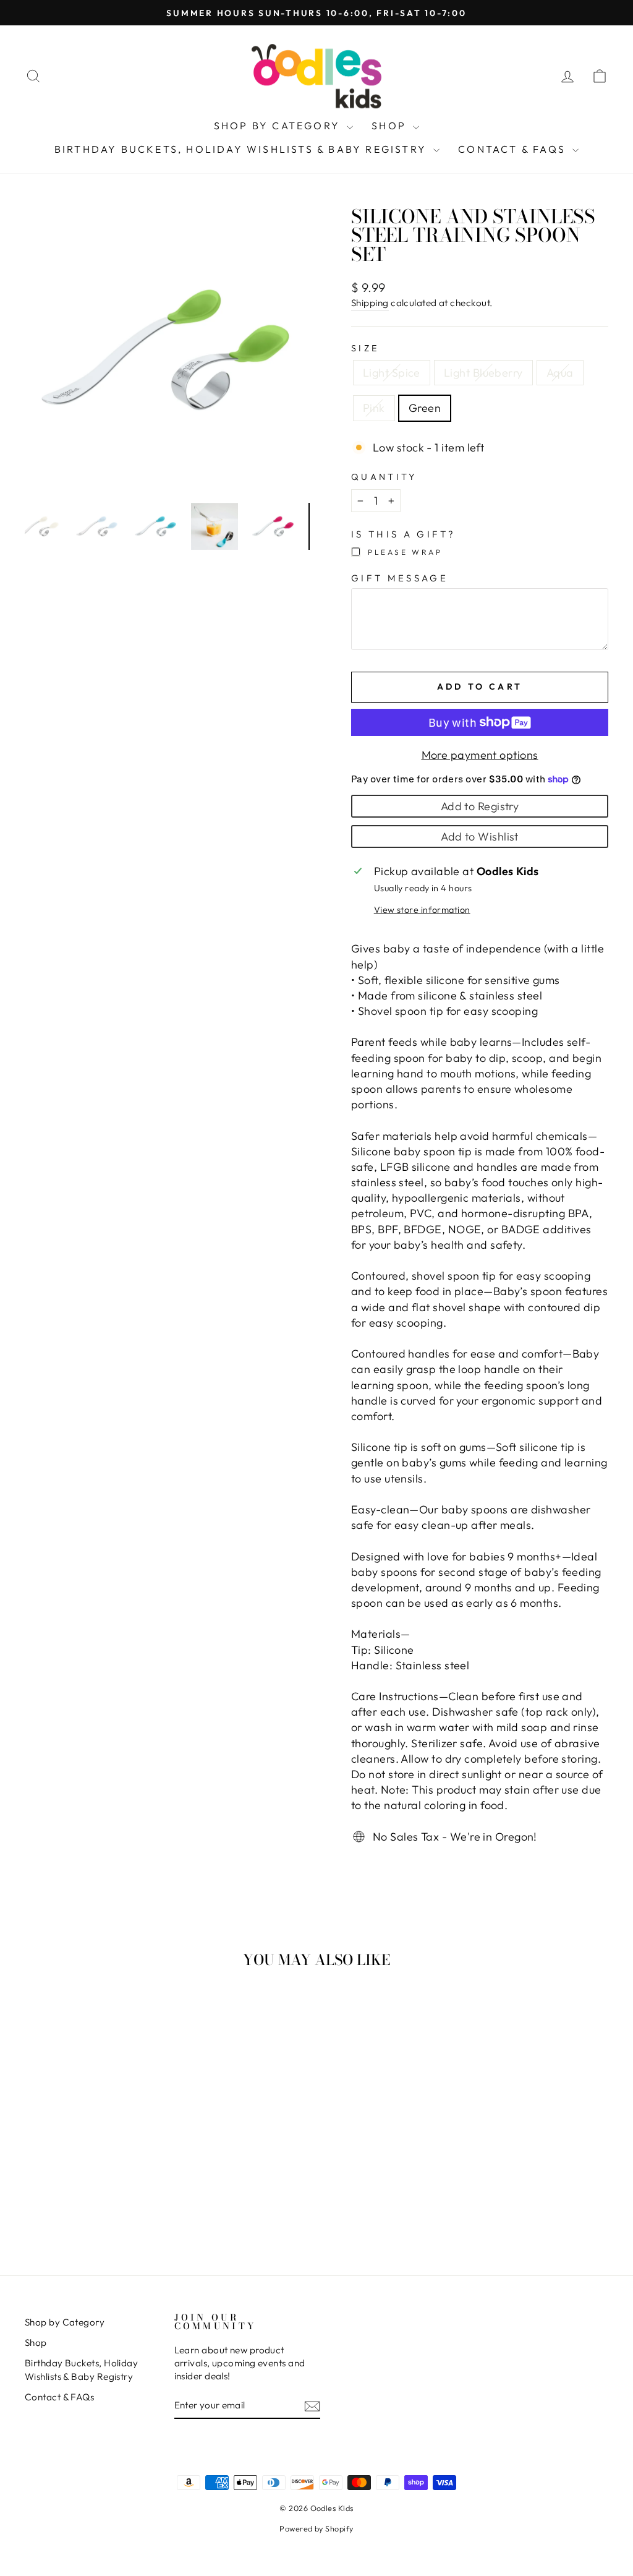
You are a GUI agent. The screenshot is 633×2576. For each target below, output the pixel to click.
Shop (391, 126)
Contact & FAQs (514, 149)
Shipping (370, 303)
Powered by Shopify (316, 2528)
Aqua (560, 373)
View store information (422, 910)
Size (365, 348)
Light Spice (392, 373)
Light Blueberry (483, 373)
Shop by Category (279, 126)
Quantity (384, 477)
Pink (374, 408)
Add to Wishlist (480, 837)
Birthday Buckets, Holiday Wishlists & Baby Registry (242, 149)
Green (425, 408)
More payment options (480, 755)
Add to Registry (480, 806)
